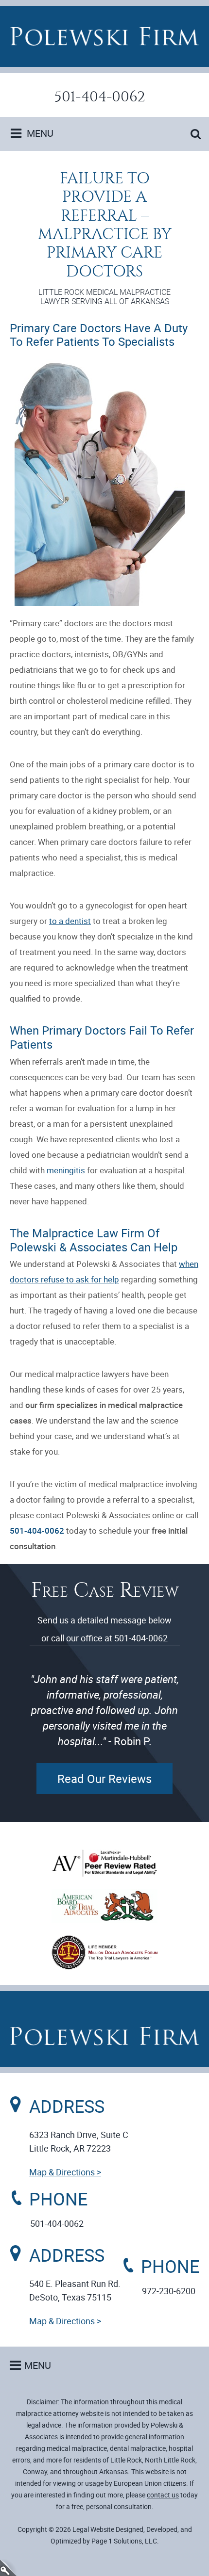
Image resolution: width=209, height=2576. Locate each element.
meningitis (66, 1170)
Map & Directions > (65, 2172)
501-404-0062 (100, 97)
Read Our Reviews (104, 1779)
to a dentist (70, 921)
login (8, 2568)
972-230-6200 (169, 2291)
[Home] (104, 36)
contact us (163, 2495)
